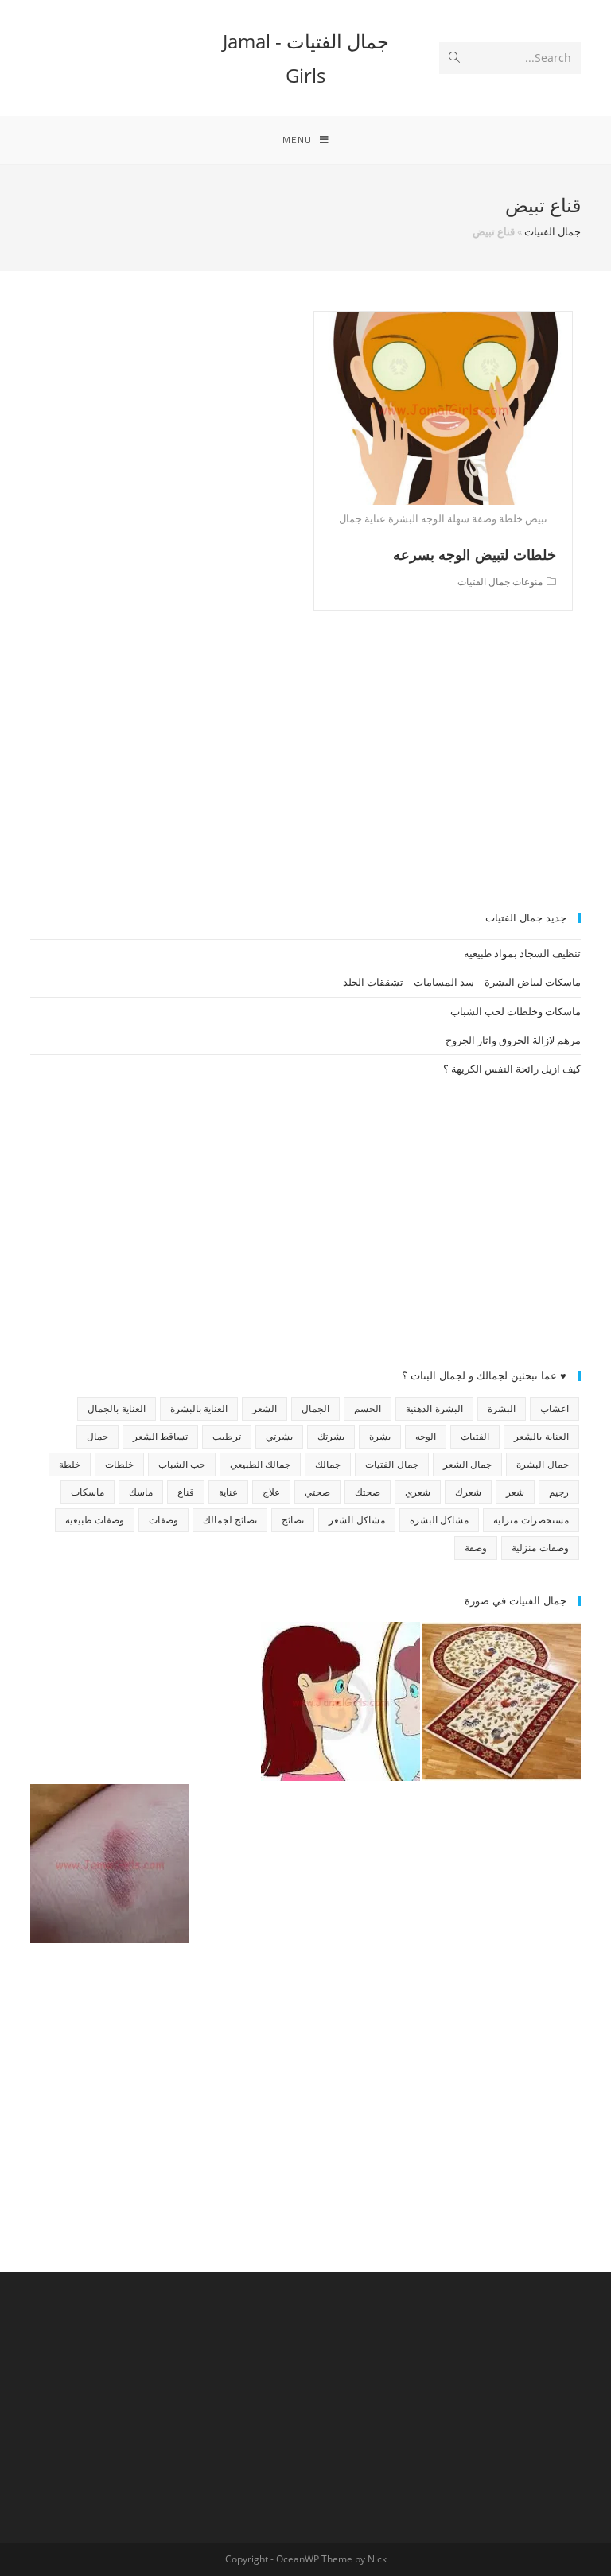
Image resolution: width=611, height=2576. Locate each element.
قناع (186, 1492)
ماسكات (88, 1492)
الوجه (426, 1436)
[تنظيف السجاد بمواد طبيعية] (501, 1701)
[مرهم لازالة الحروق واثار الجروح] (110, 1864)
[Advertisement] (306, 770)
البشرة (502, 1408)
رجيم (559, 1492)
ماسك (141, 1492)
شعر (515, 1492)
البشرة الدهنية (434, 1408)
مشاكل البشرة (439, 1520)
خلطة (70, 1464)
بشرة (380, 1436)
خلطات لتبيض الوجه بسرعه (475, 554)
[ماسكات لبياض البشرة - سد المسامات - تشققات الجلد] (110, 1701)
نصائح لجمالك (230, 1520)
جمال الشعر (467, 1464)
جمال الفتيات (553, 231)
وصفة (476, 1548)
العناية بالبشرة (199, 1408)
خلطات (119, 1464)
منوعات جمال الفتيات (500, 582)
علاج (271, 1492)
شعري (418, 1492)
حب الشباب (182, 1464)
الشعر (265, 1408)
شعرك (468, 1492)
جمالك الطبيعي (260, 1464)
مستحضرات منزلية (531, 1520)
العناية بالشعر (541, 1436)
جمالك (328, 1464)
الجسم (368, 1408)
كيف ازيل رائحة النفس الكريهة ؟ (512, 1069)
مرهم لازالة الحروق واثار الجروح (513, 1040)
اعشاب (555, 1408)
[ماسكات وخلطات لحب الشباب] (341, 1701)
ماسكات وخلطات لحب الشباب (516, 1011)
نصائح (293, 1520)
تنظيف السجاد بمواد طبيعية (522, 953)
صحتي (317, 1492)
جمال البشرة (542, 1464)
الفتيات (475, 1436)
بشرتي (279, 1436)
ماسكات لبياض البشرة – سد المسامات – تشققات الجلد (462, 982)
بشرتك (331, 1436)
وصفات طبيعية (95, 1520)
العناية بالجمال (116, 1408)
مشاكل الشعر (356, 1520)
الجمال (315, 1408)
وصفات (163, 1520)
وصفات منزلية (540, 1548)
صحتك (368, 1492)
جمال (97, 1436)
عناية (228, 1492)
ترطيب (227, 1436)
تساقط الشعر (160, 1436)
